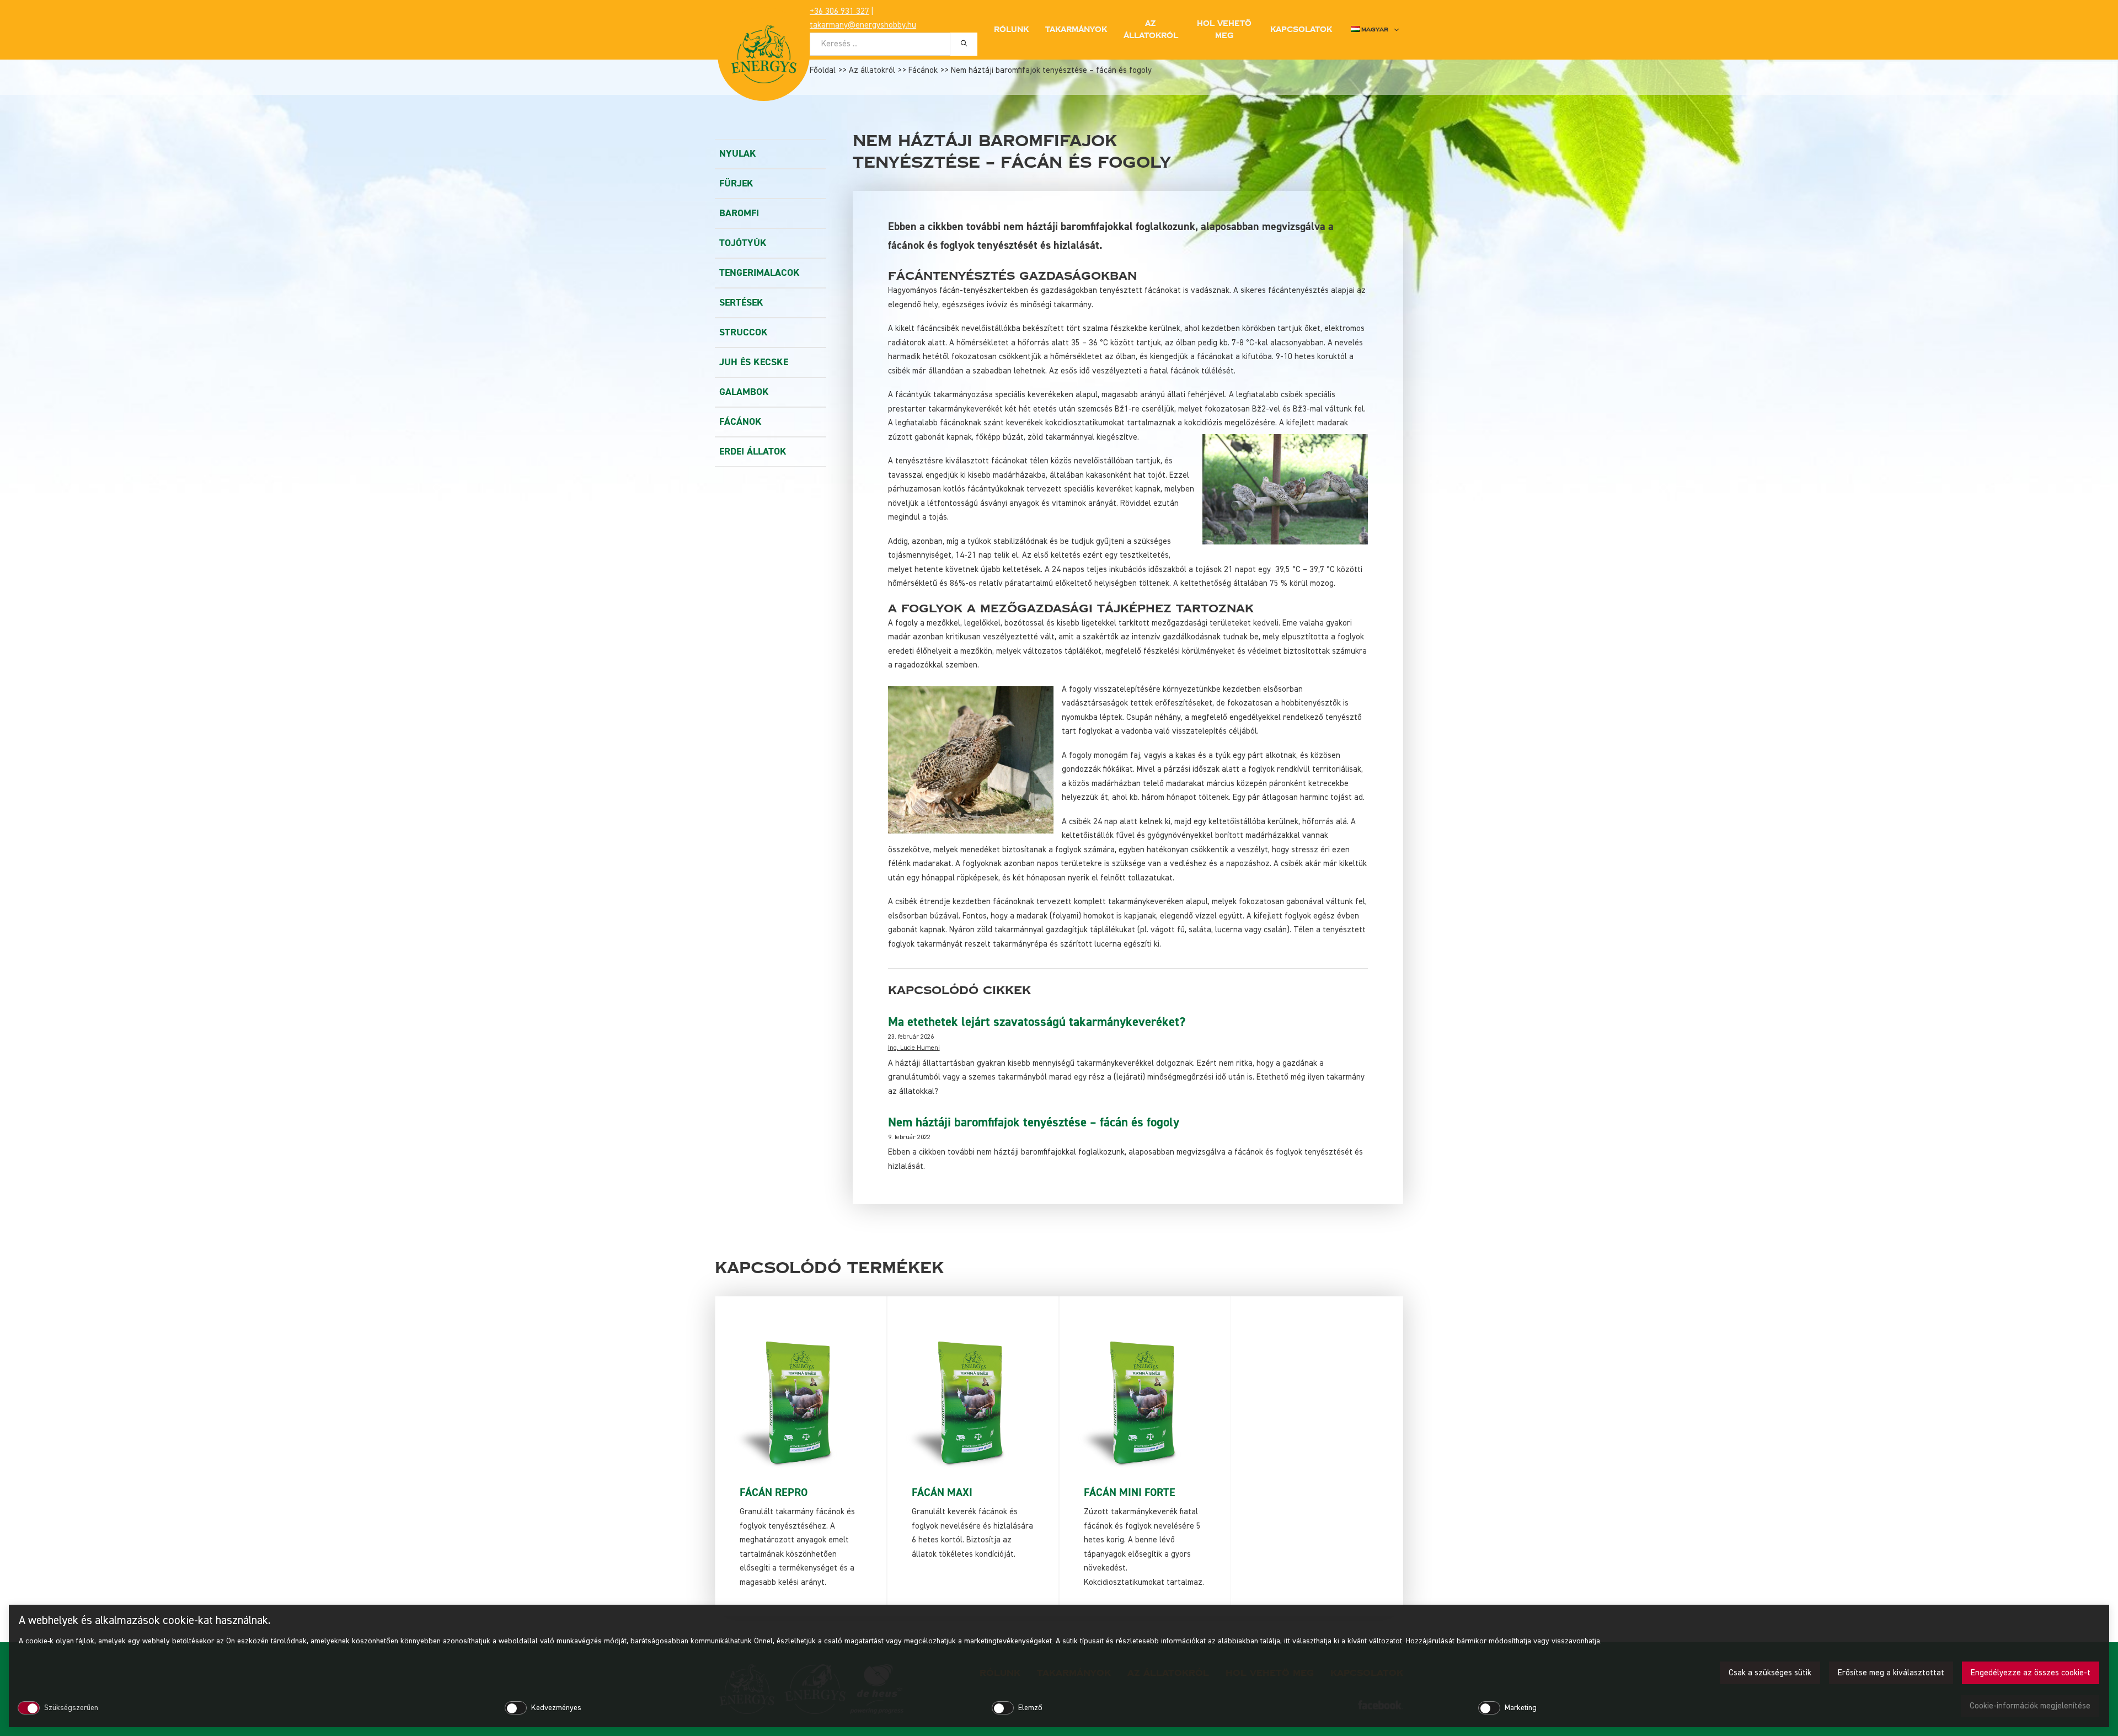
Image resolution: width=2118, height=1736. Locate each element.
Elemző (1030, 1708)
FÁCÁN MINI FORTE (1130, 1492)
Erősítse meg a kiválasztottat (1891, 1673)
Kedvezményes (556, 1708)
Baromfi (739, 213)
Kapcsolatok (1301, 30)
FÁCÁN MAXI (942, 1492)
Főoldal (823, 70)
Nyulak (738, 154)
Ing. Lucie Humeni (914, 1048)
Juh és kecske (754, 362)
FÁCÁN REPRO (774, 1492)
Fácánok (923, 70)
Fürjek (736, 183)
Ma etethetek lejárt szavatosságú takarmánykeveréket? (1037, 1022)
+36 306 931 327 (839, 11)
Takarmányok (1076, 30)
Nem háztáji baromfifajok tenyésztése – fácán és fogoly (1034, 1123)
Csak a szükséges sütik (1770, 1673)
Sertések (741, 303)
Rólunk (1011, 30)
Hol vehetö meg (1224, 30)
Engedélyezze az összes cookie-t (2031, 1673)
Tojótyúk (743, 243)
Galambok (744, 392)
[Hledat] (964, 44)
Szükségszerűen (71, 1708)
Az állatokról (872, 70)
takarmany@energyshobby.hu (863, 25)
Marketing (1521, 1708)
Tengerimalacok (760, 273)
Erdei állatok (753, 452)
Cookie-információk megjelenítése (2030, 1706)
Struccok (744, 332)
